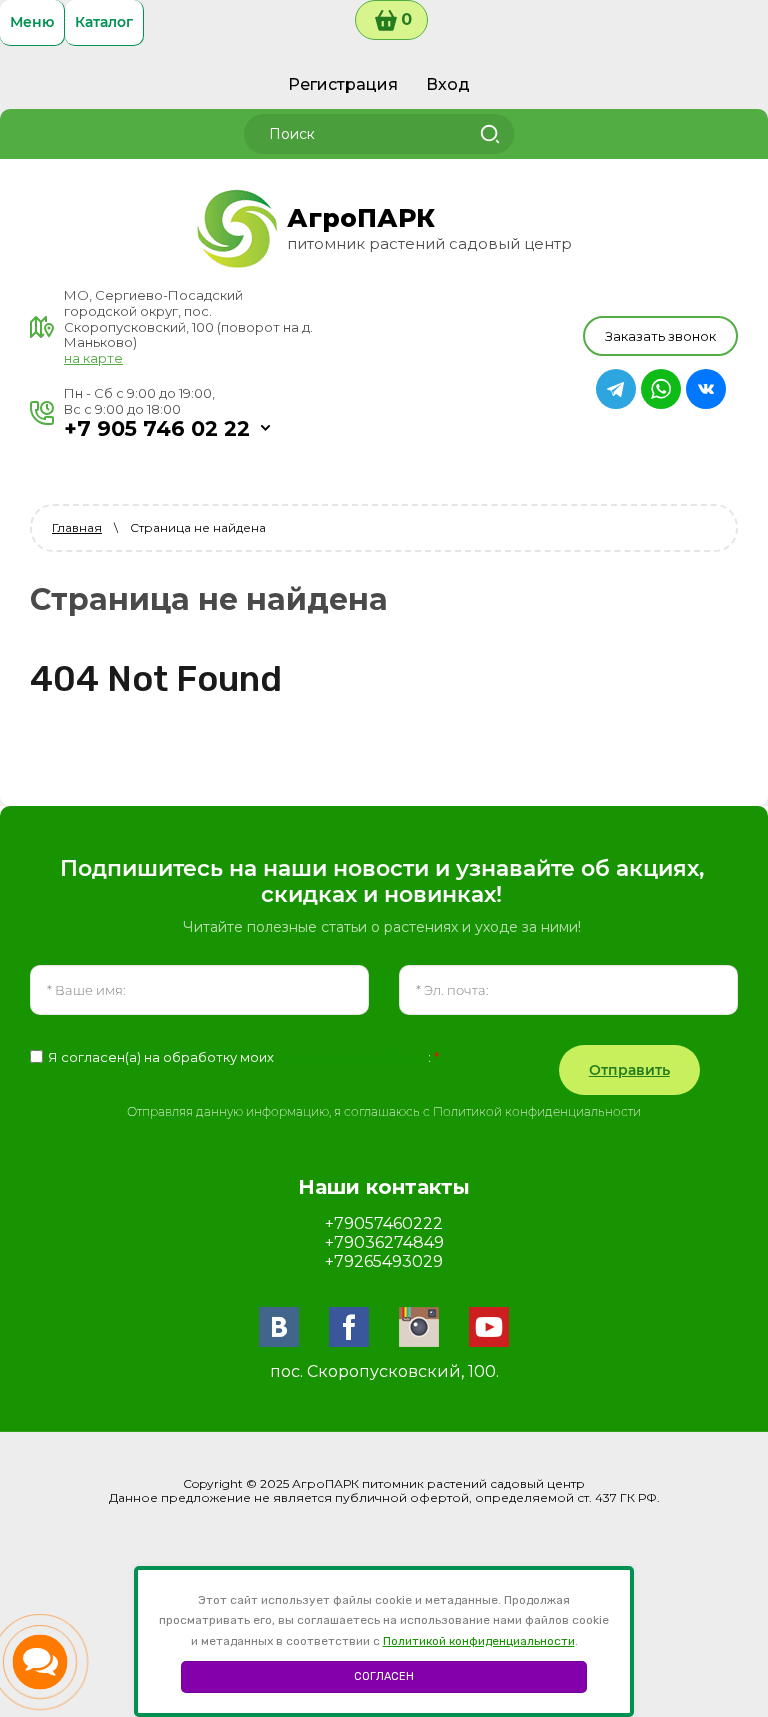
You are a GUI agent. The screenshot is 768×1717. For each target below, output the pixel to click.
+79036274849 (384, 1242)
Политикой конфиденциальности (479, 1641)
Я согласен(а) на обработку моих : (243, 1057)
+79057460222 (384, 1223)
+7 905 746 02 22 (157, 428)
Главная (77, 527)
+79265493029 (384, 1261)
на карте (93, 358)
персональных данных (352, 1057)
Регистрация (343, 84)
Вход (448, 84)
